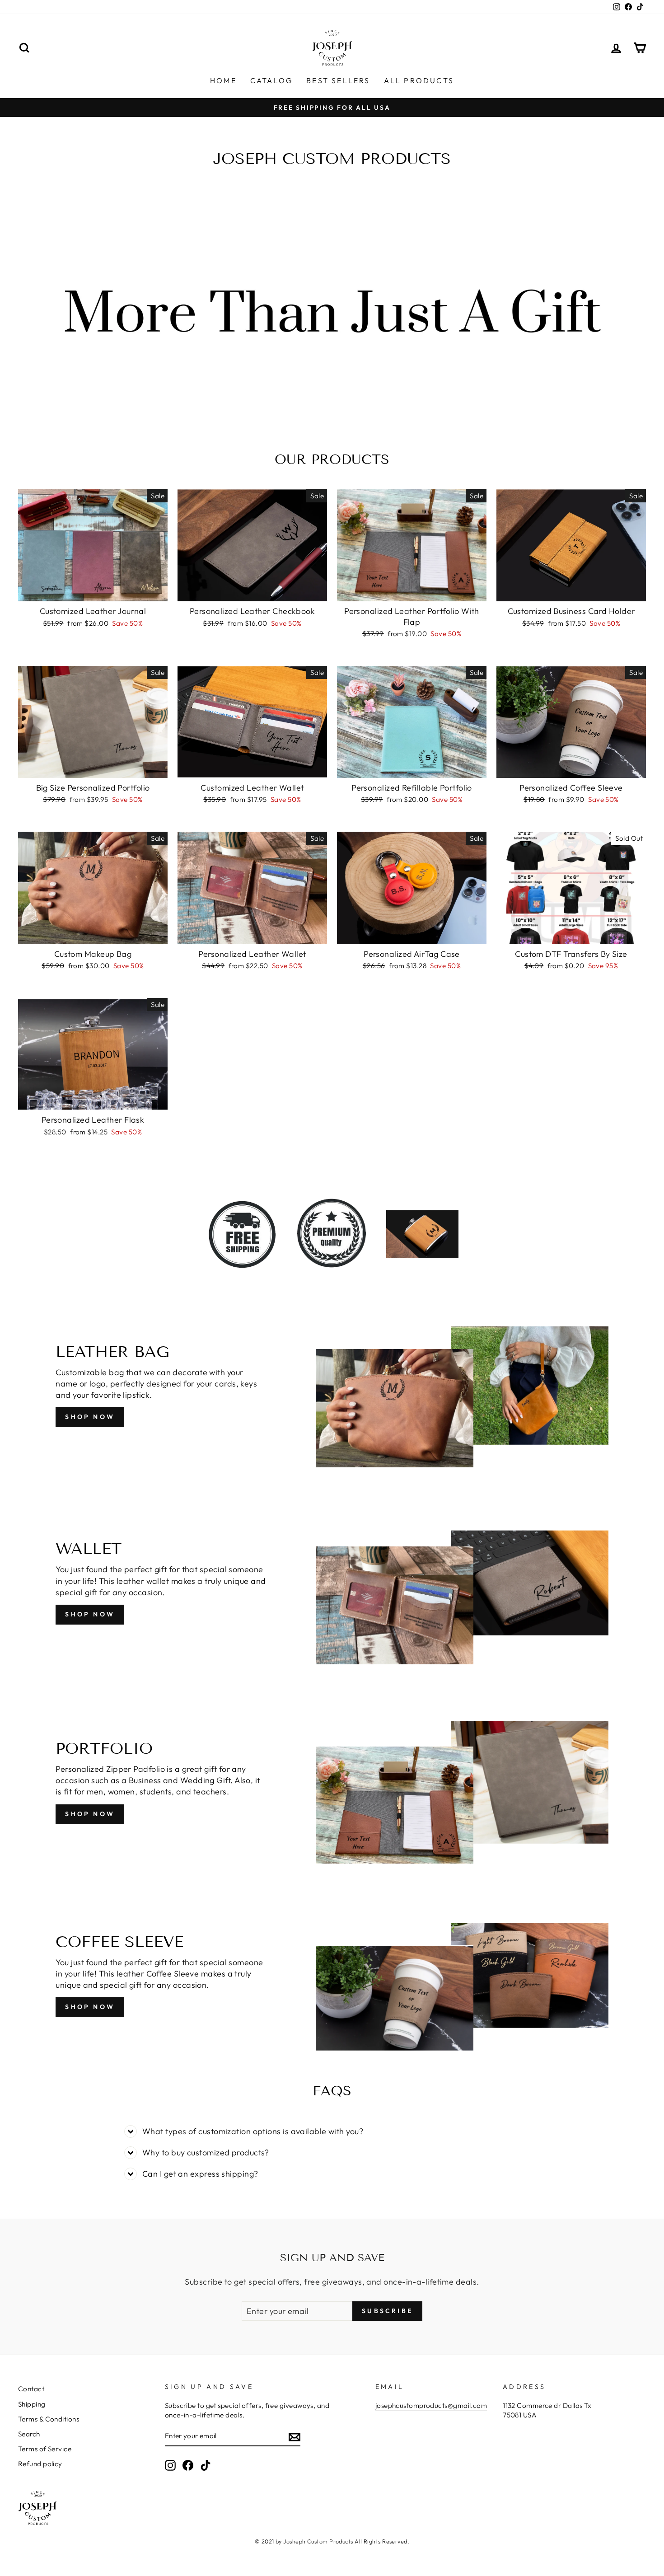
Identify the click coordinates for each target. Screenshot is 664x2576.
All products (419, 80)
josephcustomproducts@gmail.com (431, 2405)
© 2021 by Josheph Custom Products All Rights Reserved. (332, 2541)
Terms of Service (45, 2449)
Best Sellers (338, 80)
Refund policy (40, 2464)
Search (29, 2434)
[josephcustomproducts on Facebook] (188, 2465)
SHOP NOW (90, 1814)
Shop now (90, 1614)
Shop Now (90, 1417)
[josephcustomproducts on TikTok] (206, 2465)
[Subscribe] (295, 2437)
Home (223, 80)
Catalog (271, 80)
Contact (31, 2389)
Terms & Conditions (49, 2419)
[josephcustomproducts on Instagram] (170, 2465)
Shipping (32, 2404)
